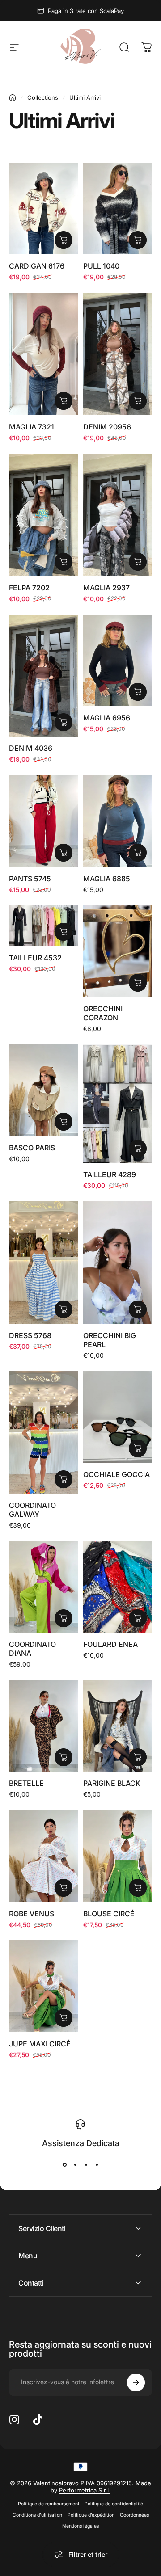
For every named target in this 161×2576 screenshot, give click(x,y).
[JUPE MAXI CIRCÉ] (43, 1986)
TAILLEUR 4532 (35, 958)
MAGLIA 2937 (106, 588)
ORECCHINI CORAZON (103, 1013)
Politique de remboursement (49, 2504)
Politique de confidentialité (114, 2504)
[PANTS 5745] (43, 821)
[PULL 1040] (118, 208)
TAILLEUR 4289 (110, 1174)
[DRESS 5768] (43, 1263)
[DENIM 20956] (118, 354)
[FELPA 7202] (43, 515)
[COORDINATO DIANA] (43, 1587)
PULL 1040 (101, 266)
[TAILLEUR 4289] (118, 1104)
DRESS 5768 (30, 1335)
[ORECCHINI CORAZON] (118, 951)
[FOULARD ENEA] (118, 1587)
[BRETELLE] (43, 1726)
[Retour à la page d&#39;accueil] (13, 97)
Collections (43, 97)
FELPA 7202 (29, 588)
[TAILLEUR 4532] (43, 926)
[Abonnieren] (136, 2382)
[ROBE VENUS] (43, 1856)
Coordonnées (134, 2515)
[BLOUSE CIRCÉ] (118, 1856)
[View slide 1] (64, 2165)
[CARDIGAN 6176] (43, 208)
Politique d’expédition (91, 2515)
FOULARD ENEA (110, 1644)
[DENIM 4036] (43, 676)
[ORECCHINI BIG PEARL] (118, 1263)
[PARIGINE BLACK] (118, 1726)
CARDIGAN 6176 (37, 266)
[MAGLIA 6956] (118, 660)
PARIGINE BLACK (112, 1783)
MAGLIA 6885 (107, 879)
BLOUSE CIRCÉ (109, 1914)
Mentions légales (80, 2526)
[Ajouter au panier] (138, 983)
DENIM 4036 (31, 748)
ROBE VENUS (32, 1914)
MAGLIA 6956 (107, 718)
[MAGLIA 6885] (118, 821)
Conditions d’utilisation (37, 2515)
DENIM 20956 (107, 427)
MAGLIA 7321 (32, 427)
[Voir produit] (64, 240)
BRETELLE (26, 1783)
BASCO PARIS (32, 1148)
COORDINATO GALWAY (32, 1510)
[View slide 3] (86, 2165)
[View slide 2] (75, 2165)
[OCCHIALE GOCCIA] (118, 1417)
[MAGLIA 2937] (118, 515)
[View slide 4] (97, 2165)
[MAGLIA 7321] (43, 354)
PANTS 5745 (30, 879)
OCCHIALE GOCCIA (117, 1474)
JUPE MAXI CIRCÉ (40, 2044)
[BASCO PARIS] (43, 1090)
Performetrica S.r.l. (85, 2490)
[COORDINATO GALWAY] (43, 1432)
